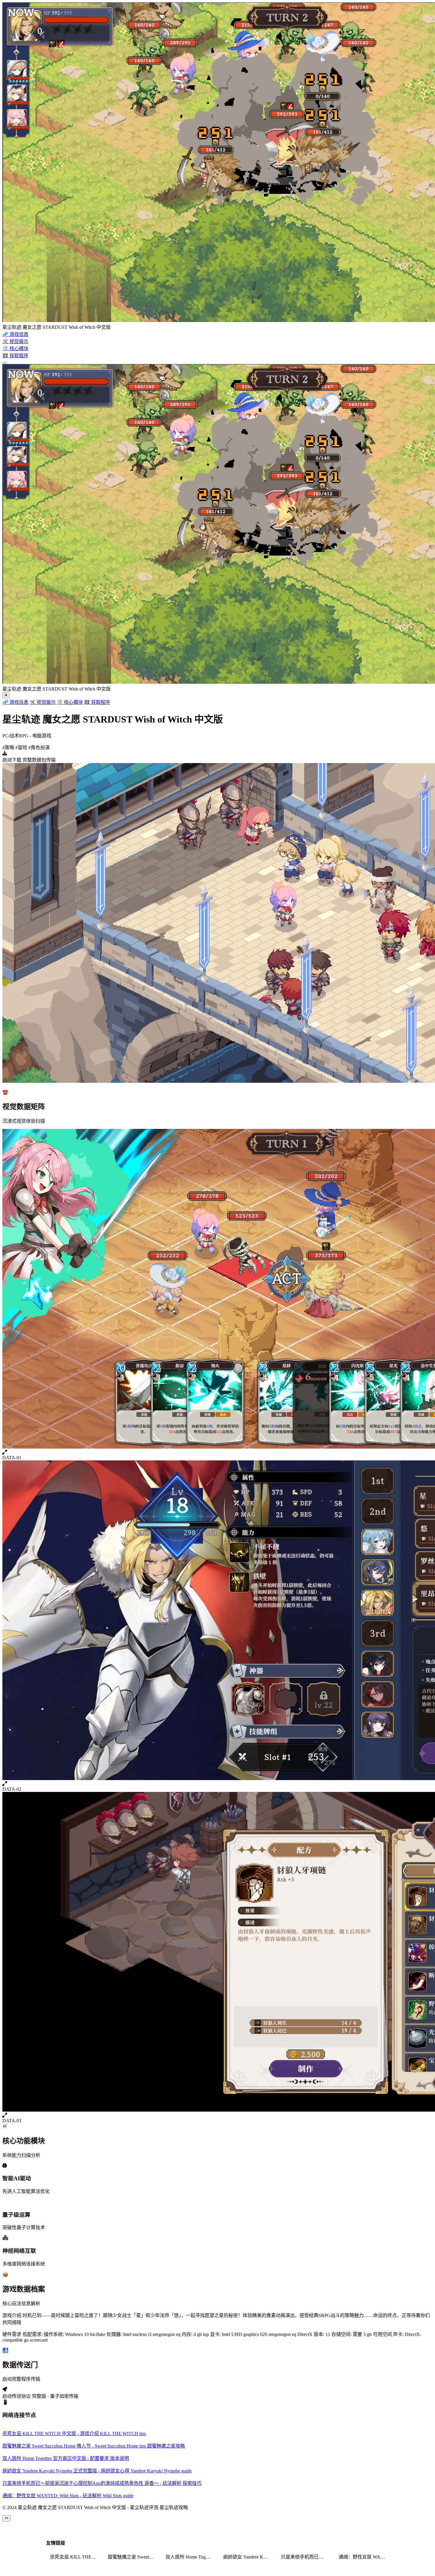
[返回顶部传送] (7, 2518)
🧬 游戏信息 (15, 702)
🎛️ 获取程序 (97, 702)
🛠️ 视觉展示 (43, 702)
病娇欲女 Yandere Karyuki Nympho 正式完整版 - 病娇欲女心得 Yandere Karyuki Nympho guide (248, 2557)
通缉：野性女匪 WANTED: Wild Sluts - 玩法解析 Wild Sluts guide (364, 2557)
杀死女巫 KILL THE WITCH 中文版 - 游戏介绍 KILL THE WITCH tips (75, 2557)
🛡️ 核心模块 (70, 702)
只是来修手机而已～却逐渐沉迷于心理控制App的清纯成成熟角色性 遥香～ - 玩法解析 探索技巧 (306, 2557)
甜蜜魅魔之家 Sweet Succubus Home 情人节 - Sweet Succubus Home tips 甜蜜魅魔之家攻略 (133, 2557)
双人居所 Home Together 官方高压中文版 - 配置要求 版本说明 (191, 2557)
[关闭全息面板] (6, 695)
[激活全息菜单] (5, 363)
